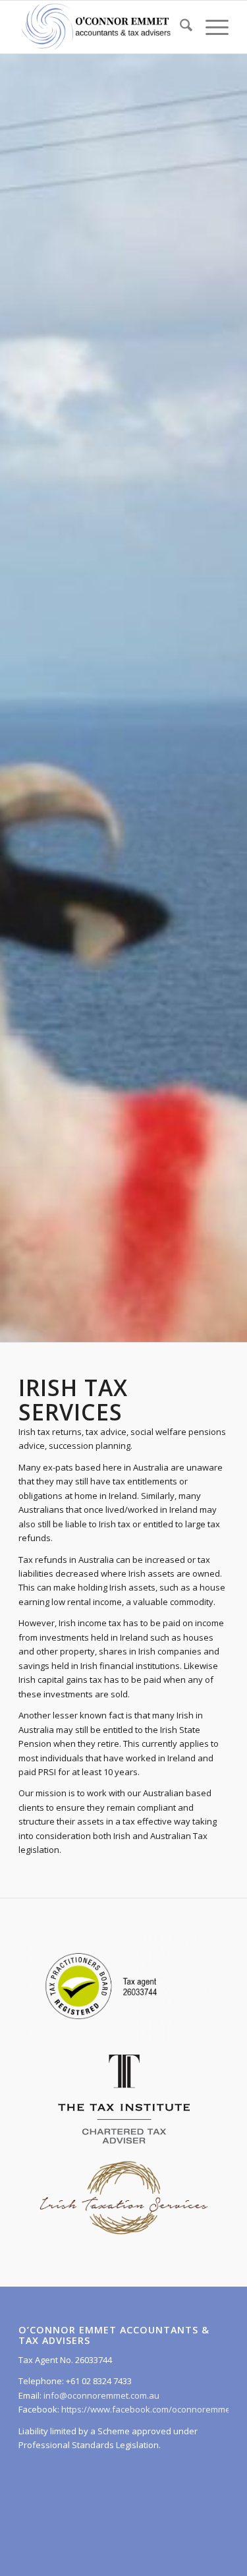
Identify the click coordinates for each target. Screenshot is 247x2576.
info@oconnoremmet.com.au (100, 2395)
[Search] (179, 27)
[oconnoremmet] (102, 27)
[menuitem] (179, 27)
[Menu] (210, 27)
